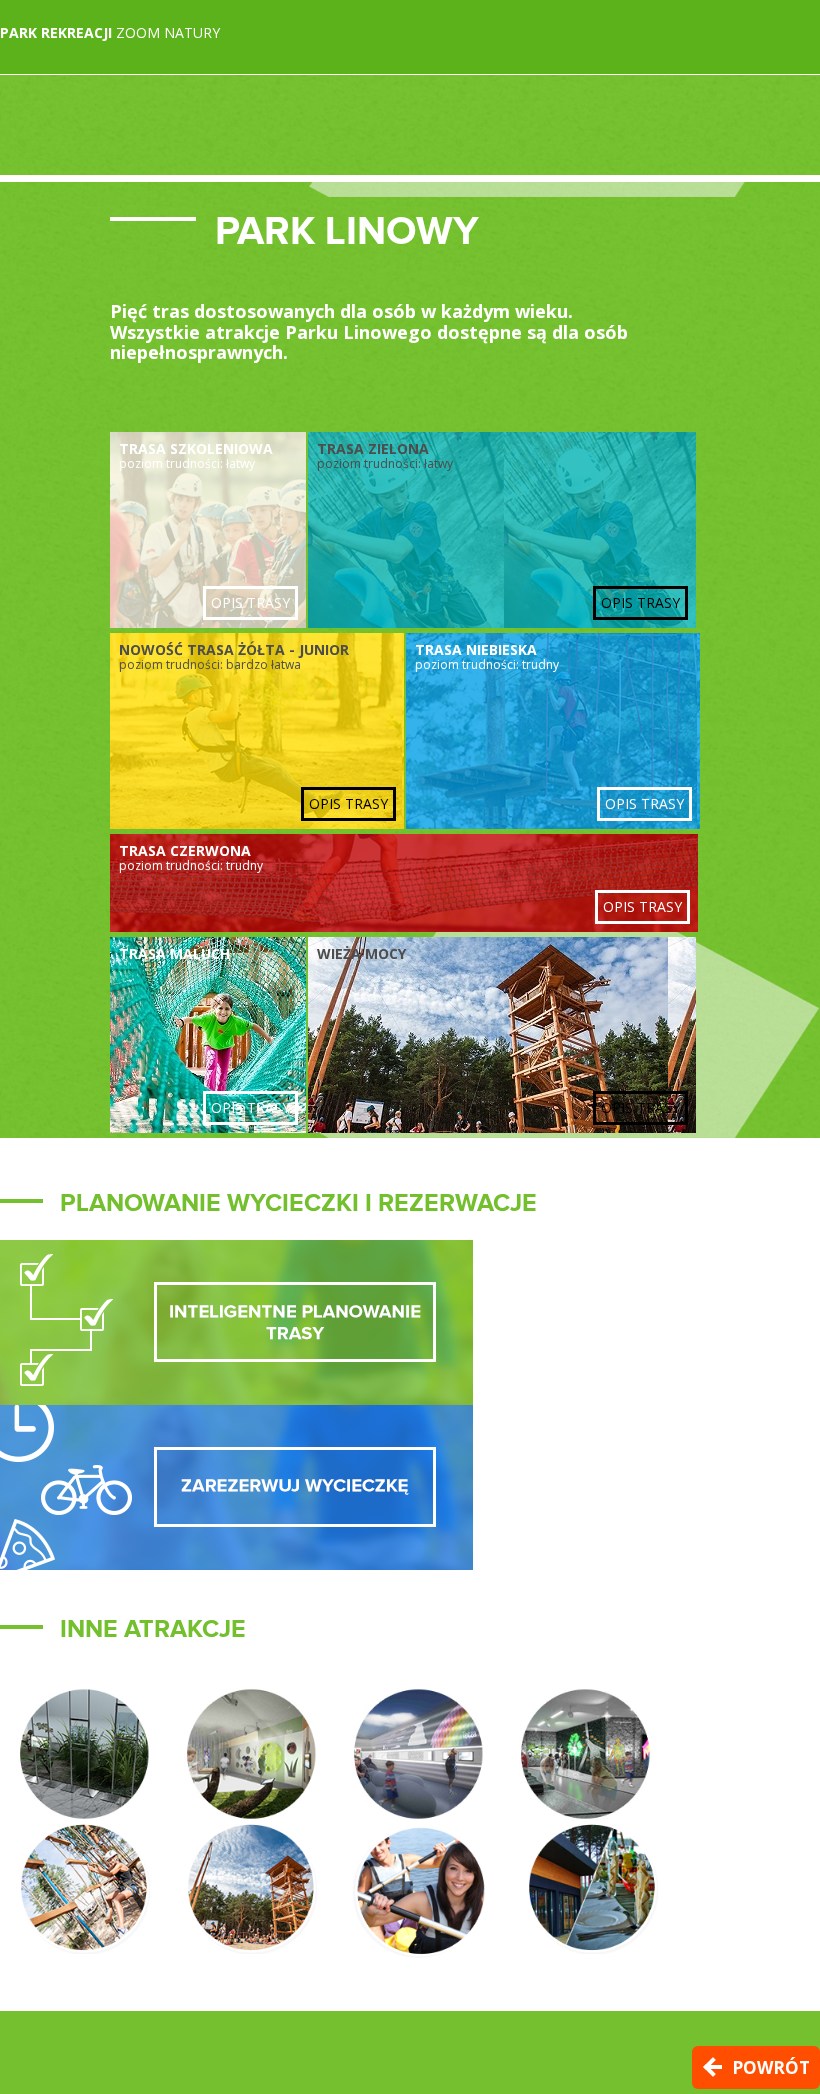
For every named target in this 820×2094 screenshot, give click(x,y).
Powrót (771, 2067)
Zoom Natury (110, 32)
